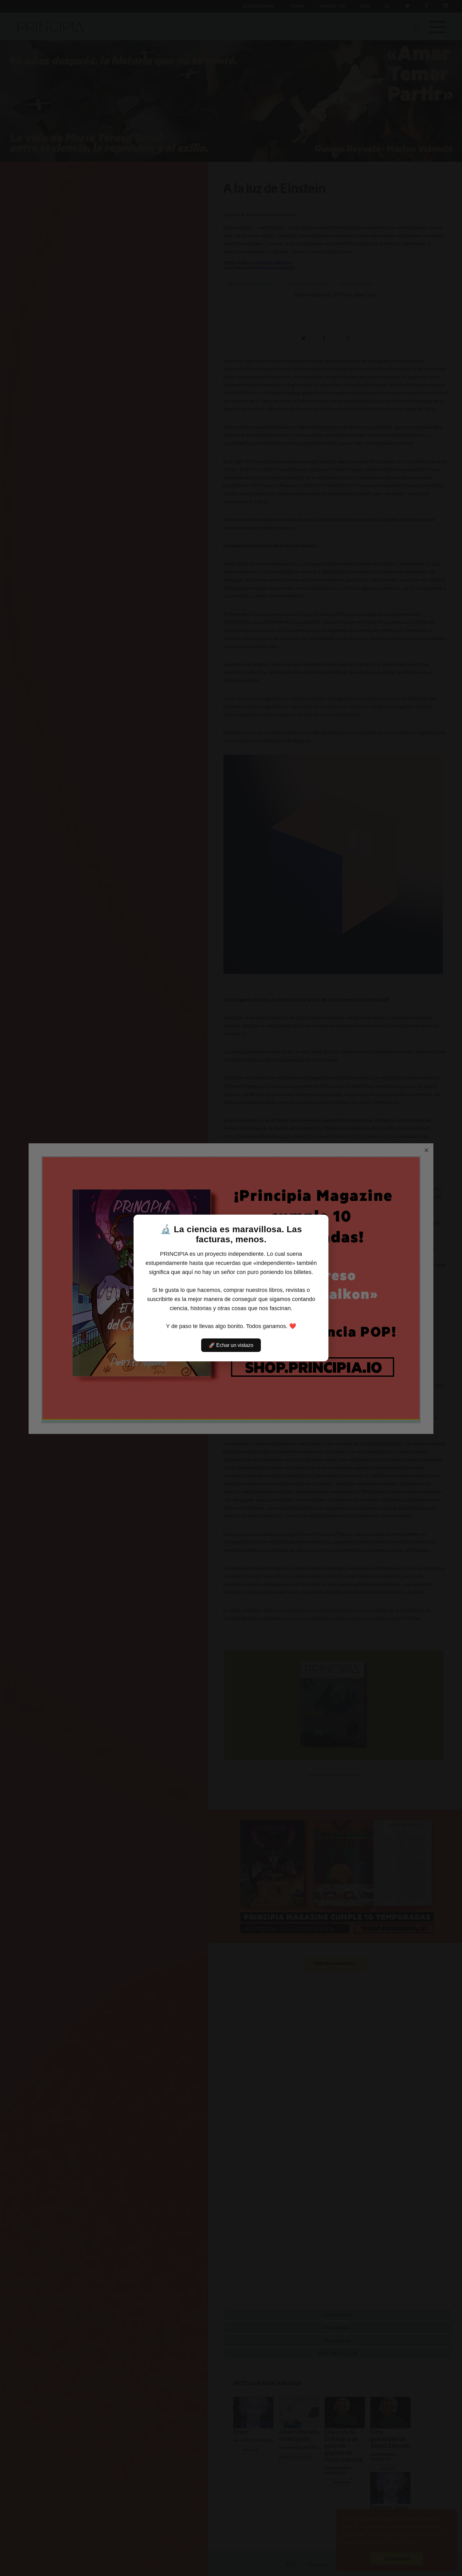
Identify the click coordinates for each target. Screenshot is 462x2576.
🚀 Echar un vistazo (231, 1345)
